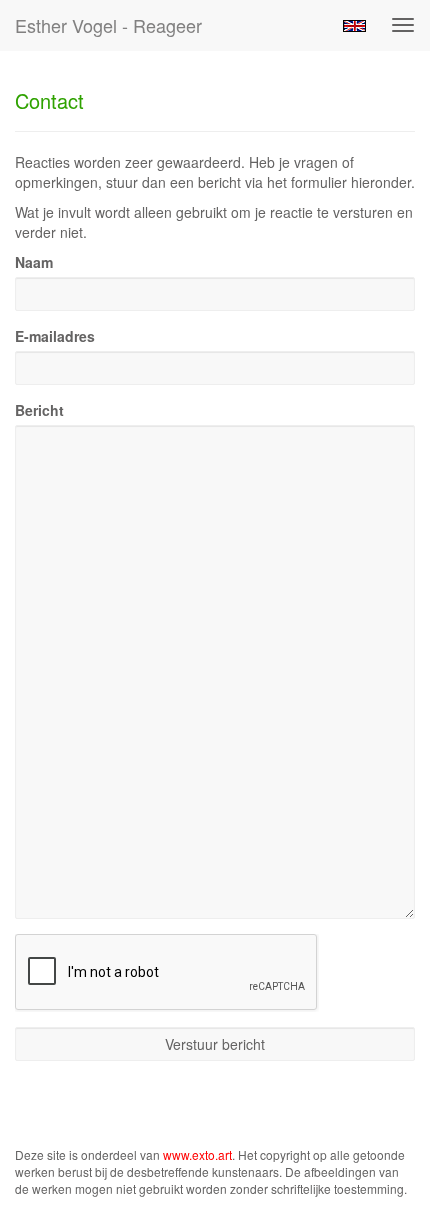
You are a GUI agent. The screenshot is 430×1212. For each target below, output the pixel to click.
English (354, 26)
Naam (34, 262)
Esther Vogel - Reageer (108, 25)
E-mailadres (55, 336)
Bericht (39, 410)
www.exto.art (197, 1154)
